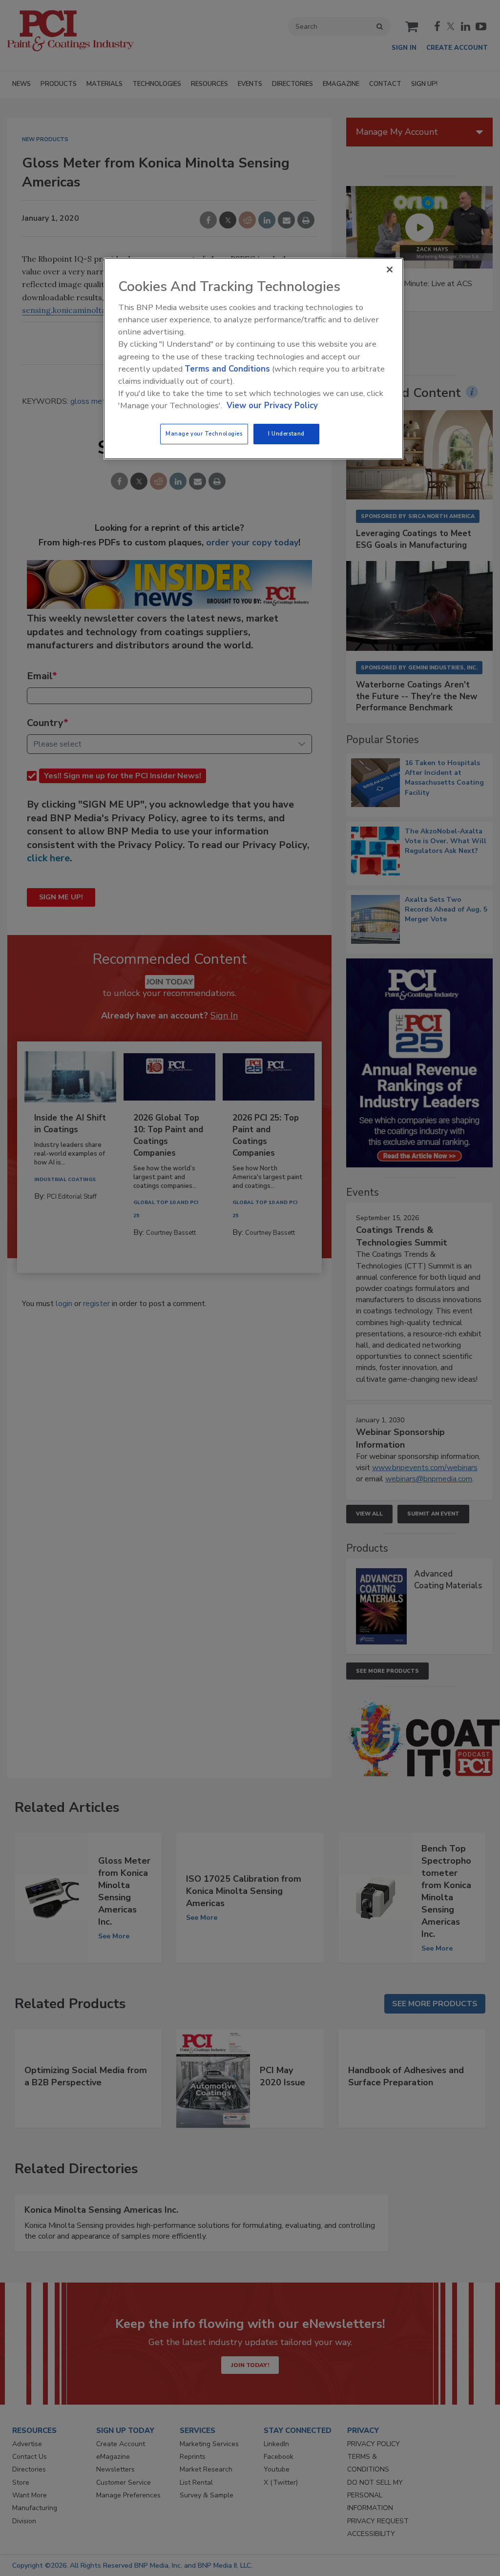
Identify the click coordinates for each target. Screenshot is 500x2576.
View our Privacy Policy (272, 405)
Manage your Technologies (204, 434)
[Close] (390, 270)
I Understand (286, 434)
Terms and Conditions (227, 369)
